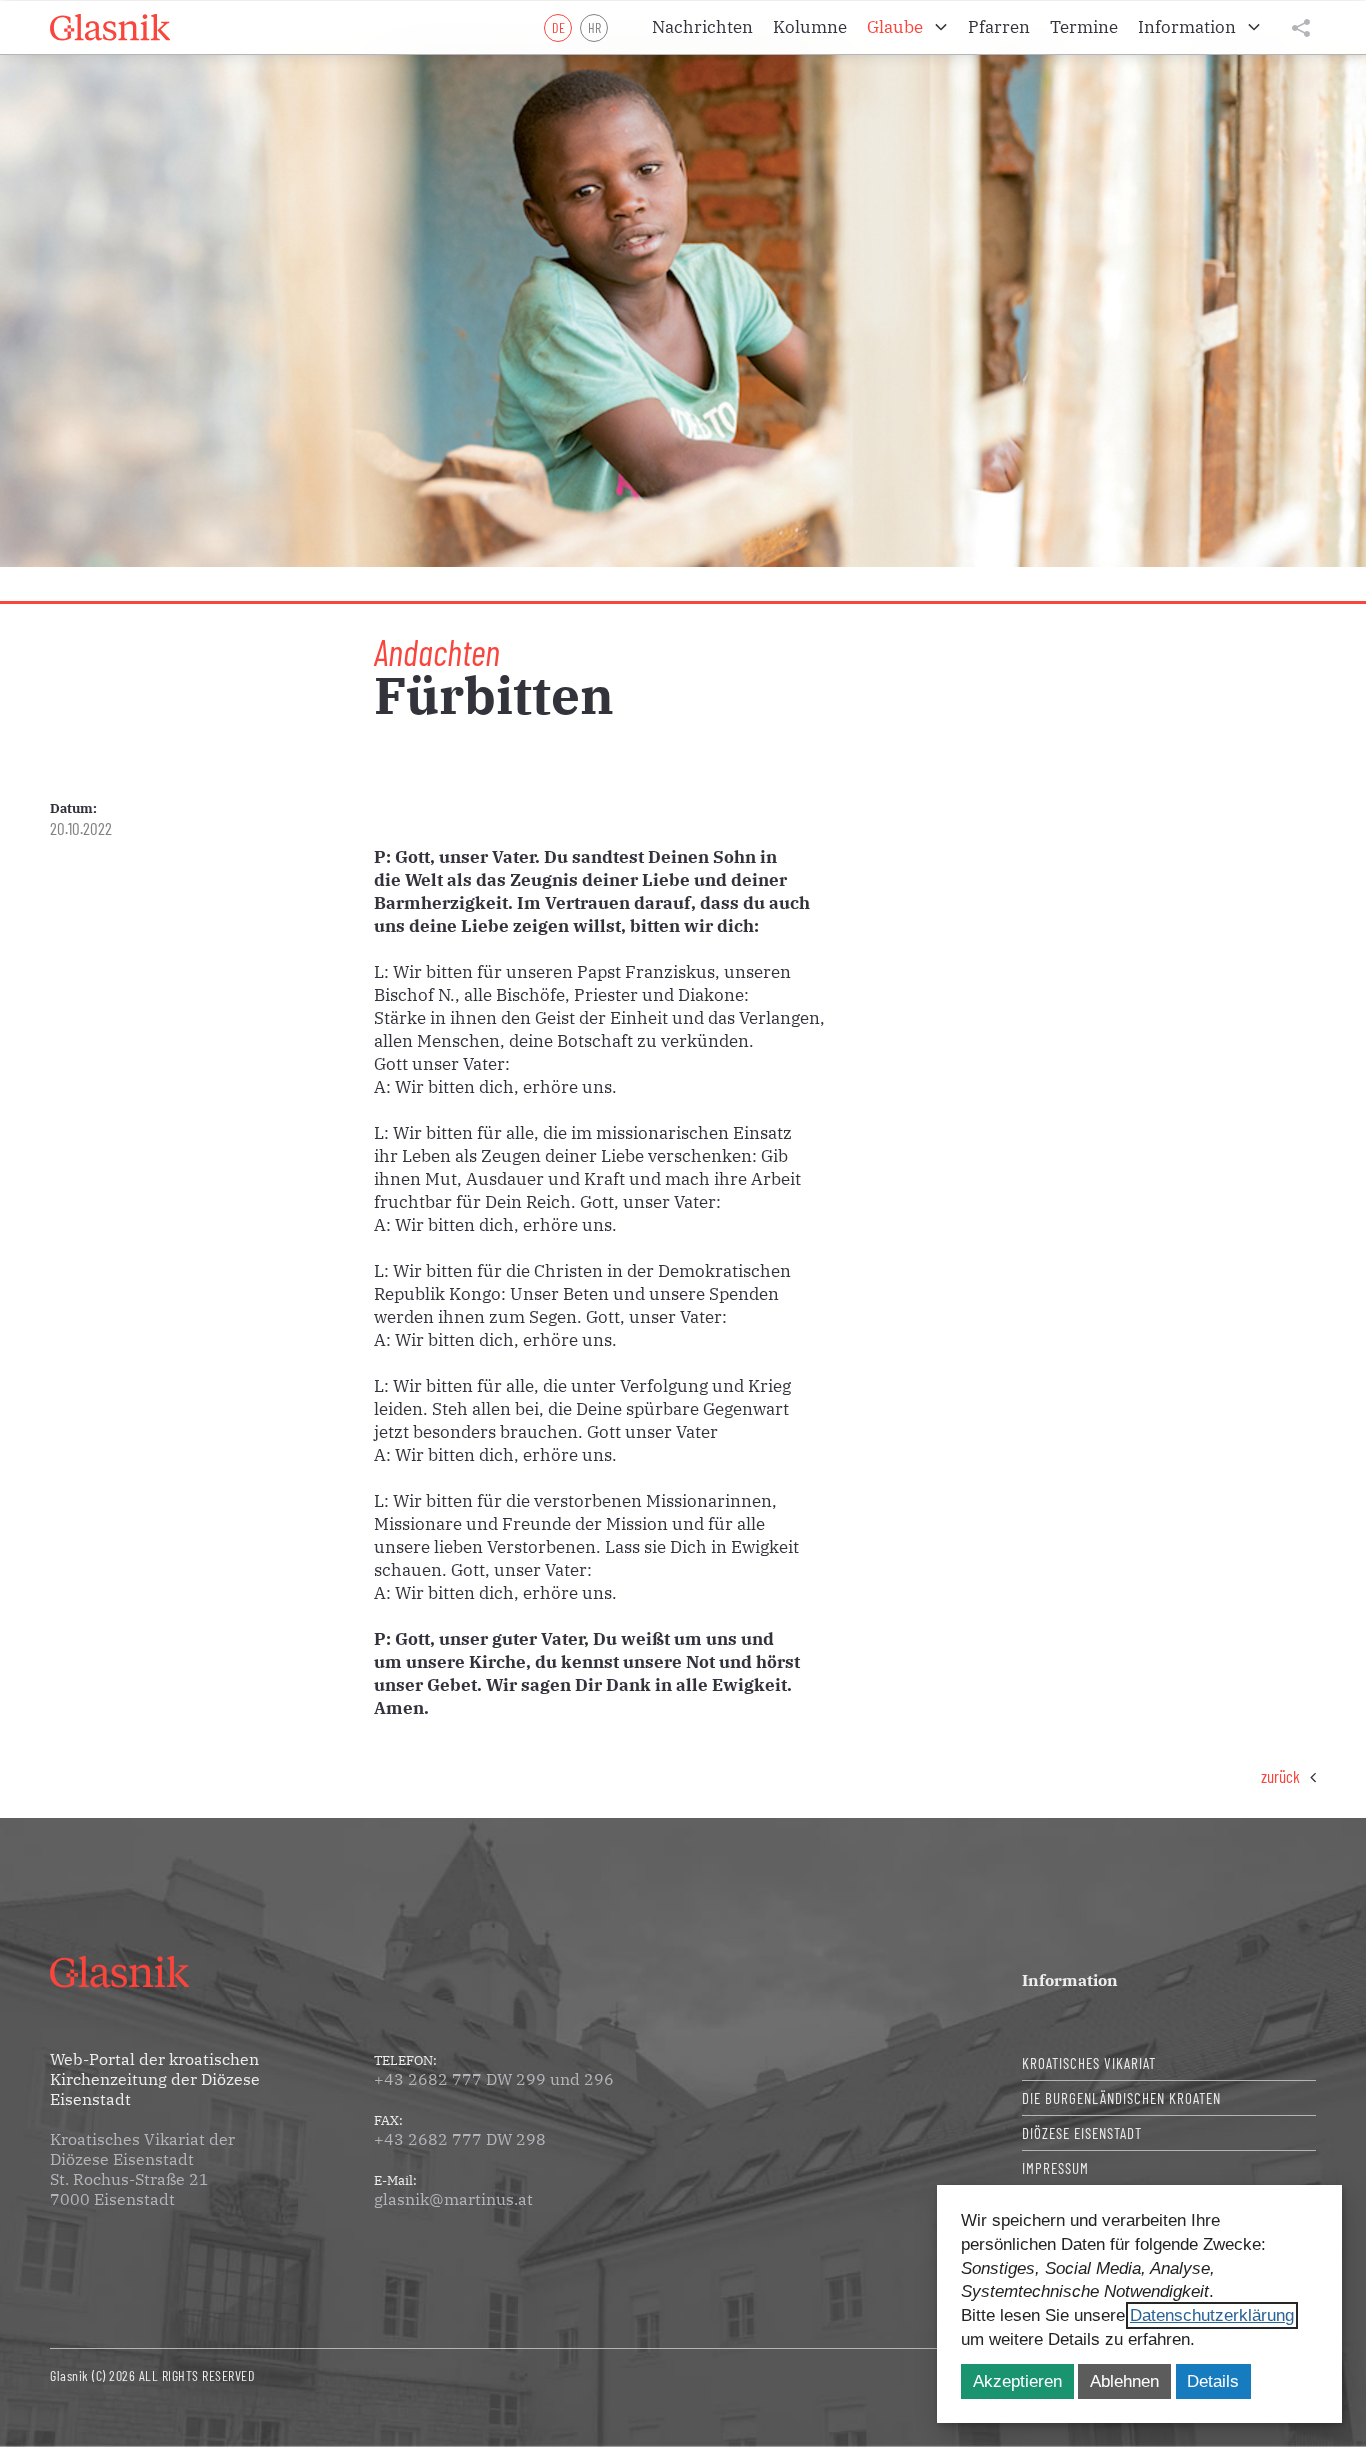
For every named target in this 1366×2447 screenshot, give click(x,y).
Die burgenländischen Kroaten (1121, 2098)
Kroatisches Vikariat (1089, 2063)
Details (1213, 2381)
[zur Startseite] (110, 28)
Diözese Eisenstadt (1082, 2133)
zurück (1280, 1776)
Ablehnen (1124, 2381)
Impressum (1055, 2168)
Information (1070, 1980)
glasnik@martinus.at (453, 2199)
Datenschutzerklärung (1212, 2315)
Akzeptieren (1017, 2381)
